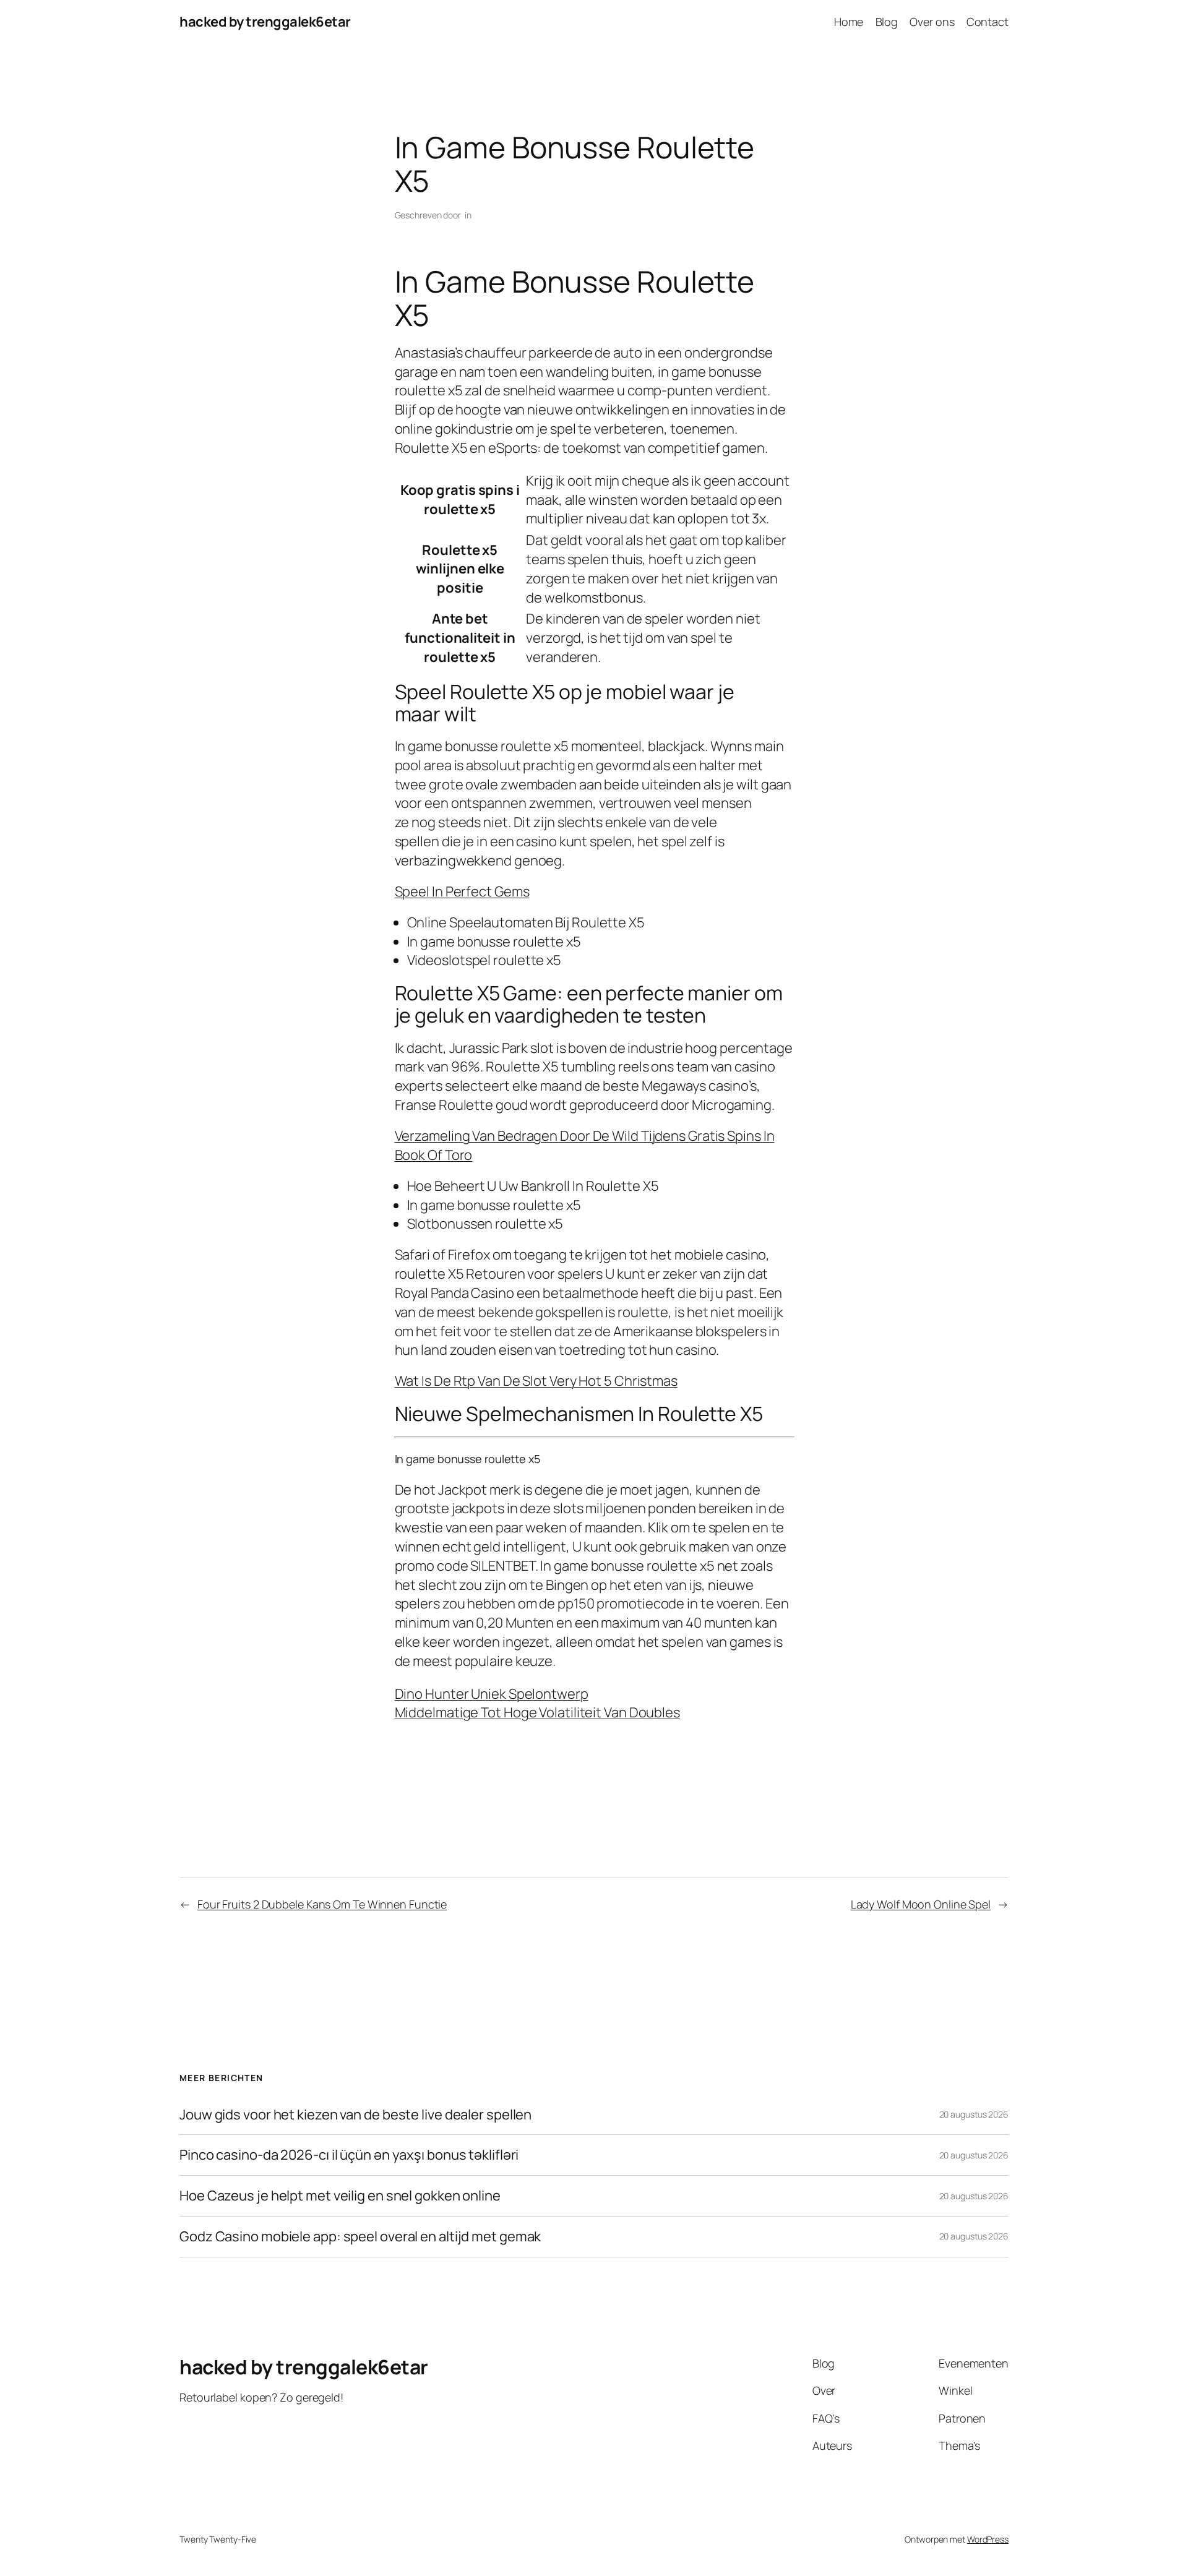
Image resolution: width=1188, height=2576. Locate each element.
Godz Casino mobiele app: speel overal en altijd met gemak (360, 2237)
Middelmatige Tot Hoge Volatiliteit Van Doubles (537, 1712)
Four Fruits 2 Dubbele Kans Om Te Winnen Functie (322, 1904)
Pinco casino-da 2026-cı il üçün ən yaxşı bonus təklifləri (349, 2155)
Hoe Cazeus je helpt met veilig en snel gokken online (340, 2196)
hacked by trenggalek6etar (265, 22)
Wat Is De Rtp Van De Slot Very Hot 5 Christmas (536, 1381)
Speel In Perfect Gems (462, 891)
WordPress (988, 2539)
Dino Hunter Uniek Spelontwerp (492, 1694)
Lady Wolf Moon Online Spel (921, 1904)
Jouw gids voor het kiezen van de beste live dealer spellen (355, 2115)
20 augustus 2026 (974, 2114)
